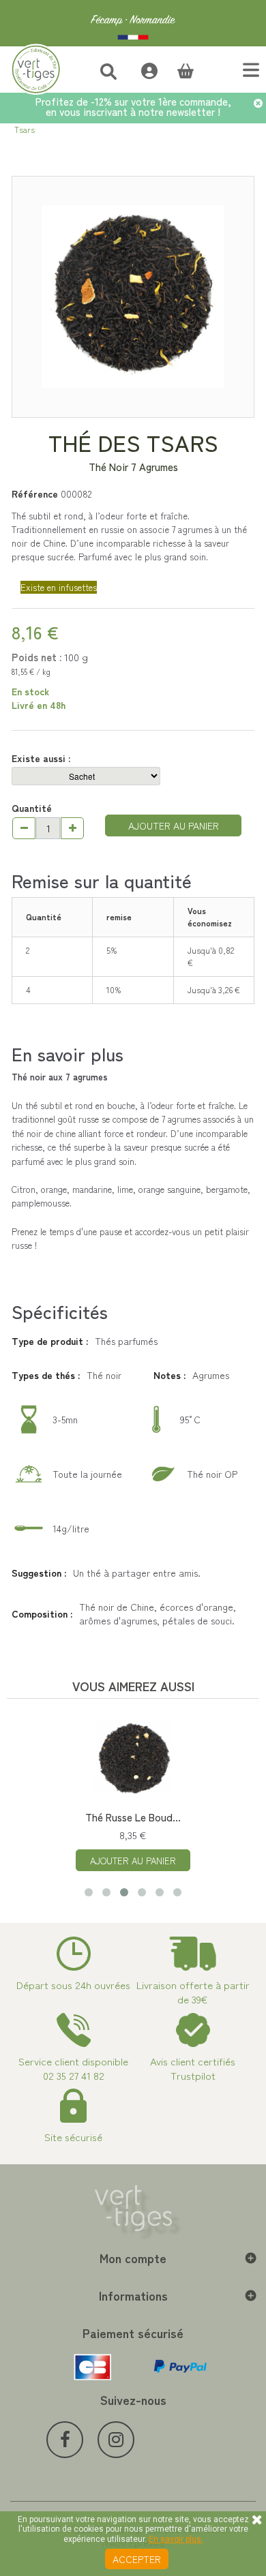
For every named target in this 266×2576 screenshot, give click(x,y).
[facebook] (65, 2440)
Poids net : (36, 657)
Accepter (137, 2559)
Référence (35, 494)
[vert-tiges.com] (133, 23)
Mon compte (133, 2258)
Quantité (32, 808)
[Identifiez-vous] (142, 69)
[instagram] (116, 2440)
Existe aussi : (42, 758)
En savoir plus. (176, 2539)
